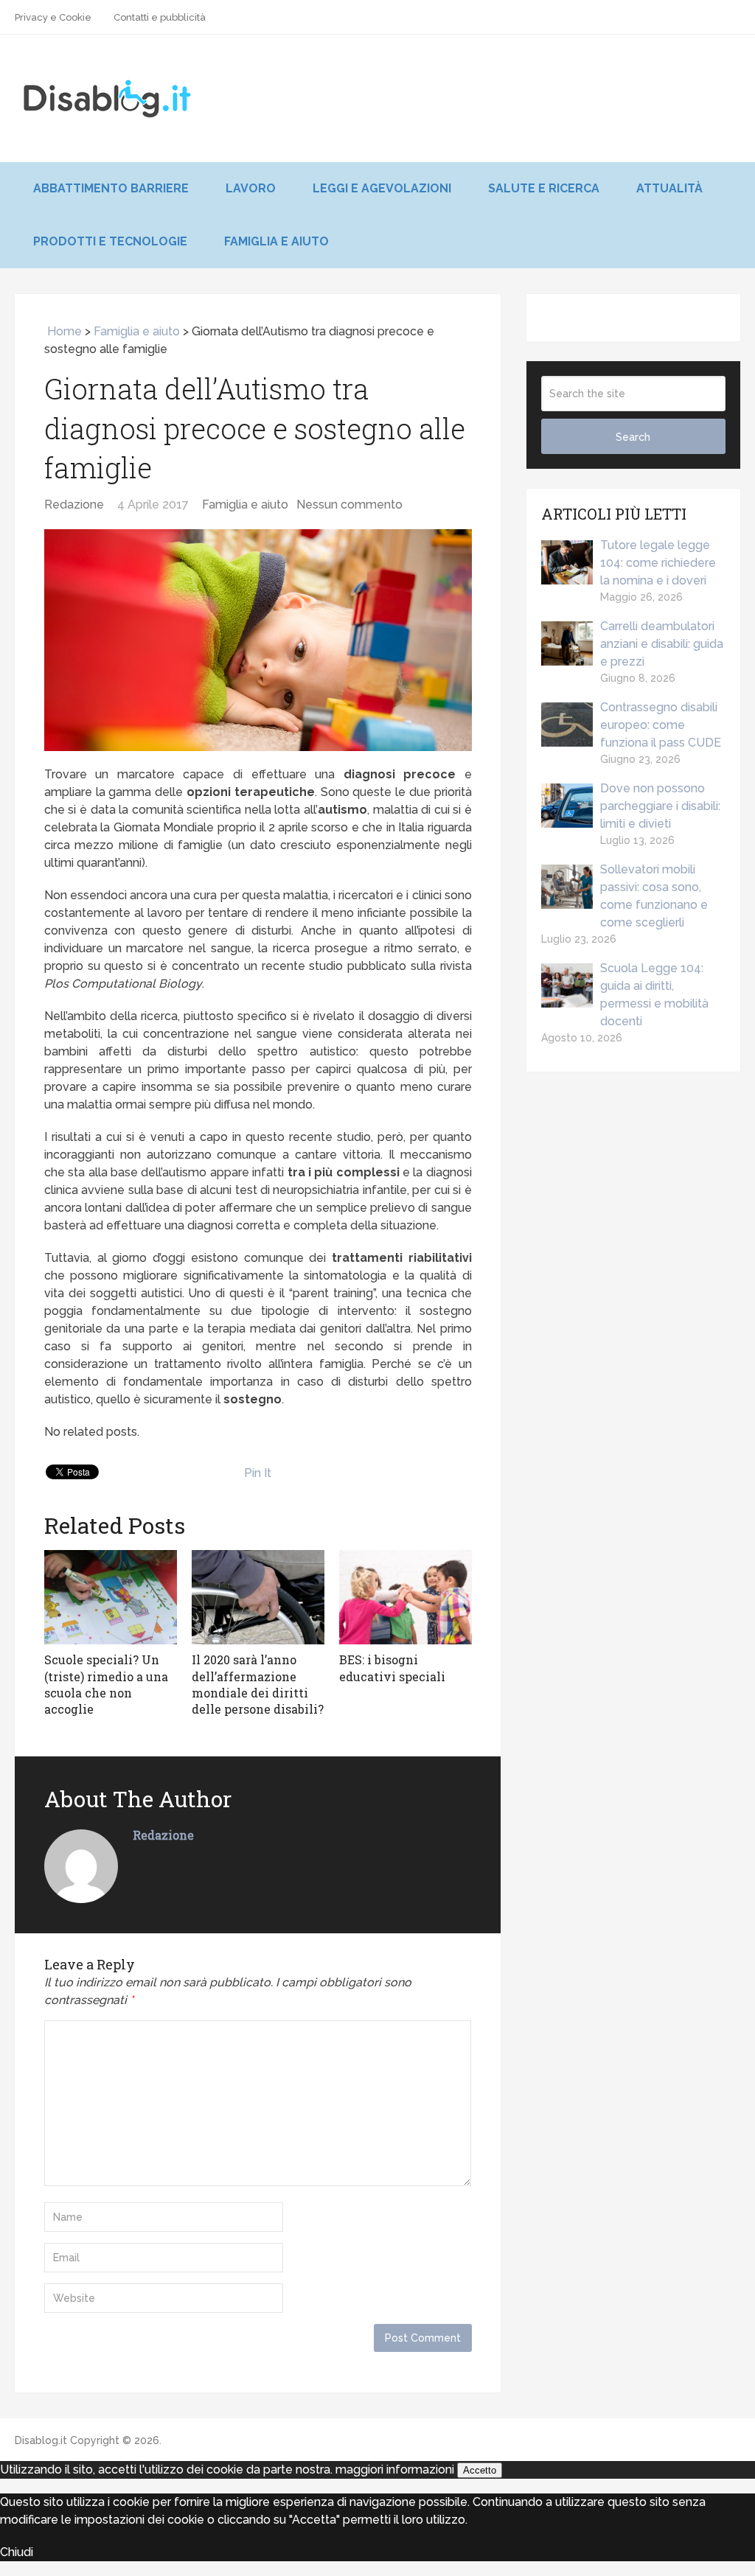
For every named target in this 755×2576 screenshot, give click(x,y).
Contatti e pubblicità (160, 17)
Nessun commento (349, 505)
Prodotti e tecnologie (110, 241)
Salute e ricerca (544, 188)
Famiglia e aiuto (276, 241)
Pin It (258, 1473)
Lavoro (251, 188)
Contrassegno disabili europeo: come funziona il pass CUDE (661, 725)
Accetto (480, 2470)
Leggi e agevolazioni (382, 188)
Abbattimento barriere (111, 188)
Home (63, 331)
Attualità (669, 188)
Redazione (74, 505)
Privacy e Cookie (53, 17)
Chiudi (17, 2552)
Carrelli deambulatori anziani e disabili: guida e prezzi (662, 644)
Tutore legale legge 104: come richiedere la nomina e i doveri (658, 563)
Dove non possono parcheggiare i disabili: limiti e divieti (660, 806)
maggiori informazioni (395, 2469)
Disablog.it (41, 2440)
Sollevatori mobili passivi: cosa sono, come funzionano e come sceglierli (654, 896)
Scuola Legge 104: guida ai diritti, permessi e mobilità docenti (654, 995)
